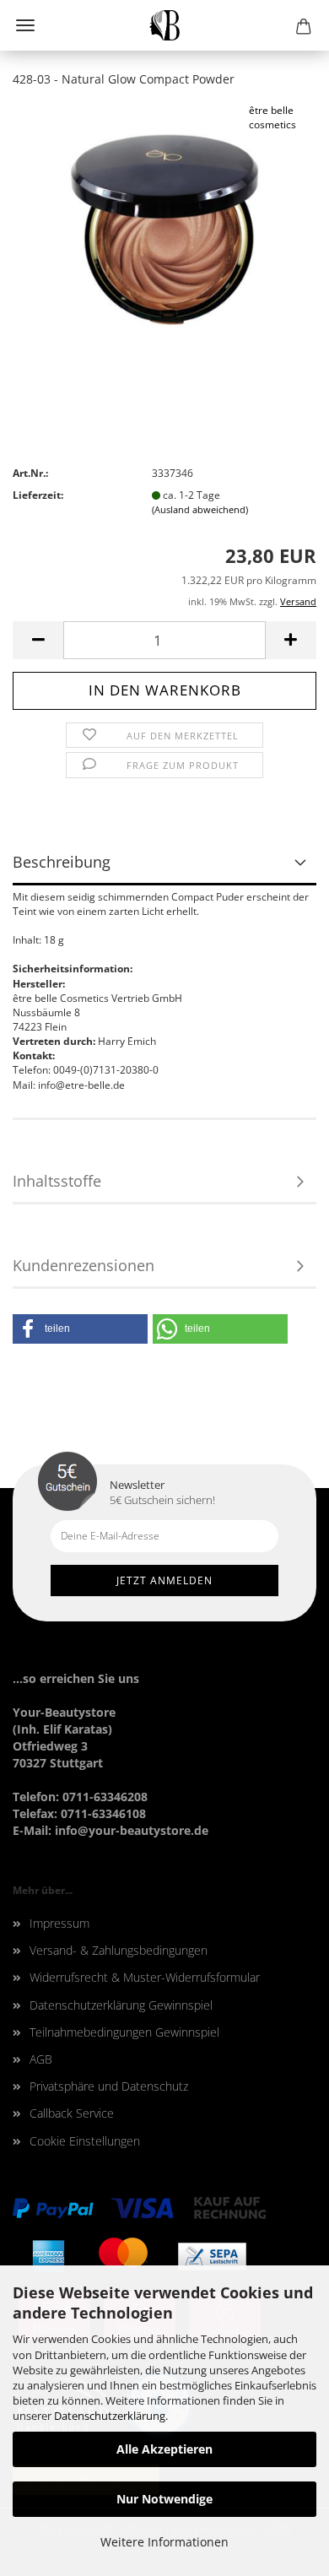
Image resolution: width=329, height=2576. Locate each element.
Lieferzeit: (38, 495)
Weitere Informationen (164, 2542)
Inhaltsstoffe (57, 1181)
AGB (41, 2059)
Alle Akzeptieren (164, 2449)
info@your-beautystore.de (132, 1830)
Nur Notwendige (164, 2499)
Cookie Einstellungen (85, 2141)
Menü (25, 25)
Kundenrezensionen (84, 1265)
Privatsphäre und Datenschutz (109, 2086)
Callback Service (72, 2113)
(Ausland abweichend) (200, 509)
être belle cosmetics (272, 117)
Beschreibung (62, 862)
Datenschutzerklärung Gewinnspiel (121, 2005)
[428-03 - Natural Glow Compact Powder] (164, 228)
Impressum (59, 1923)
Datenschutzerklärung (110, 2416)
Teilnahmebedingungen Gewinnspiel (124, 2032)
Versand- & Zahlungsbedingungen (119, 1950)
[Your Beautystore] (165, 25)
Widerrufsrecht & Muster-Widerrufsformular (145, 1977)
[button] (80, 1329)
